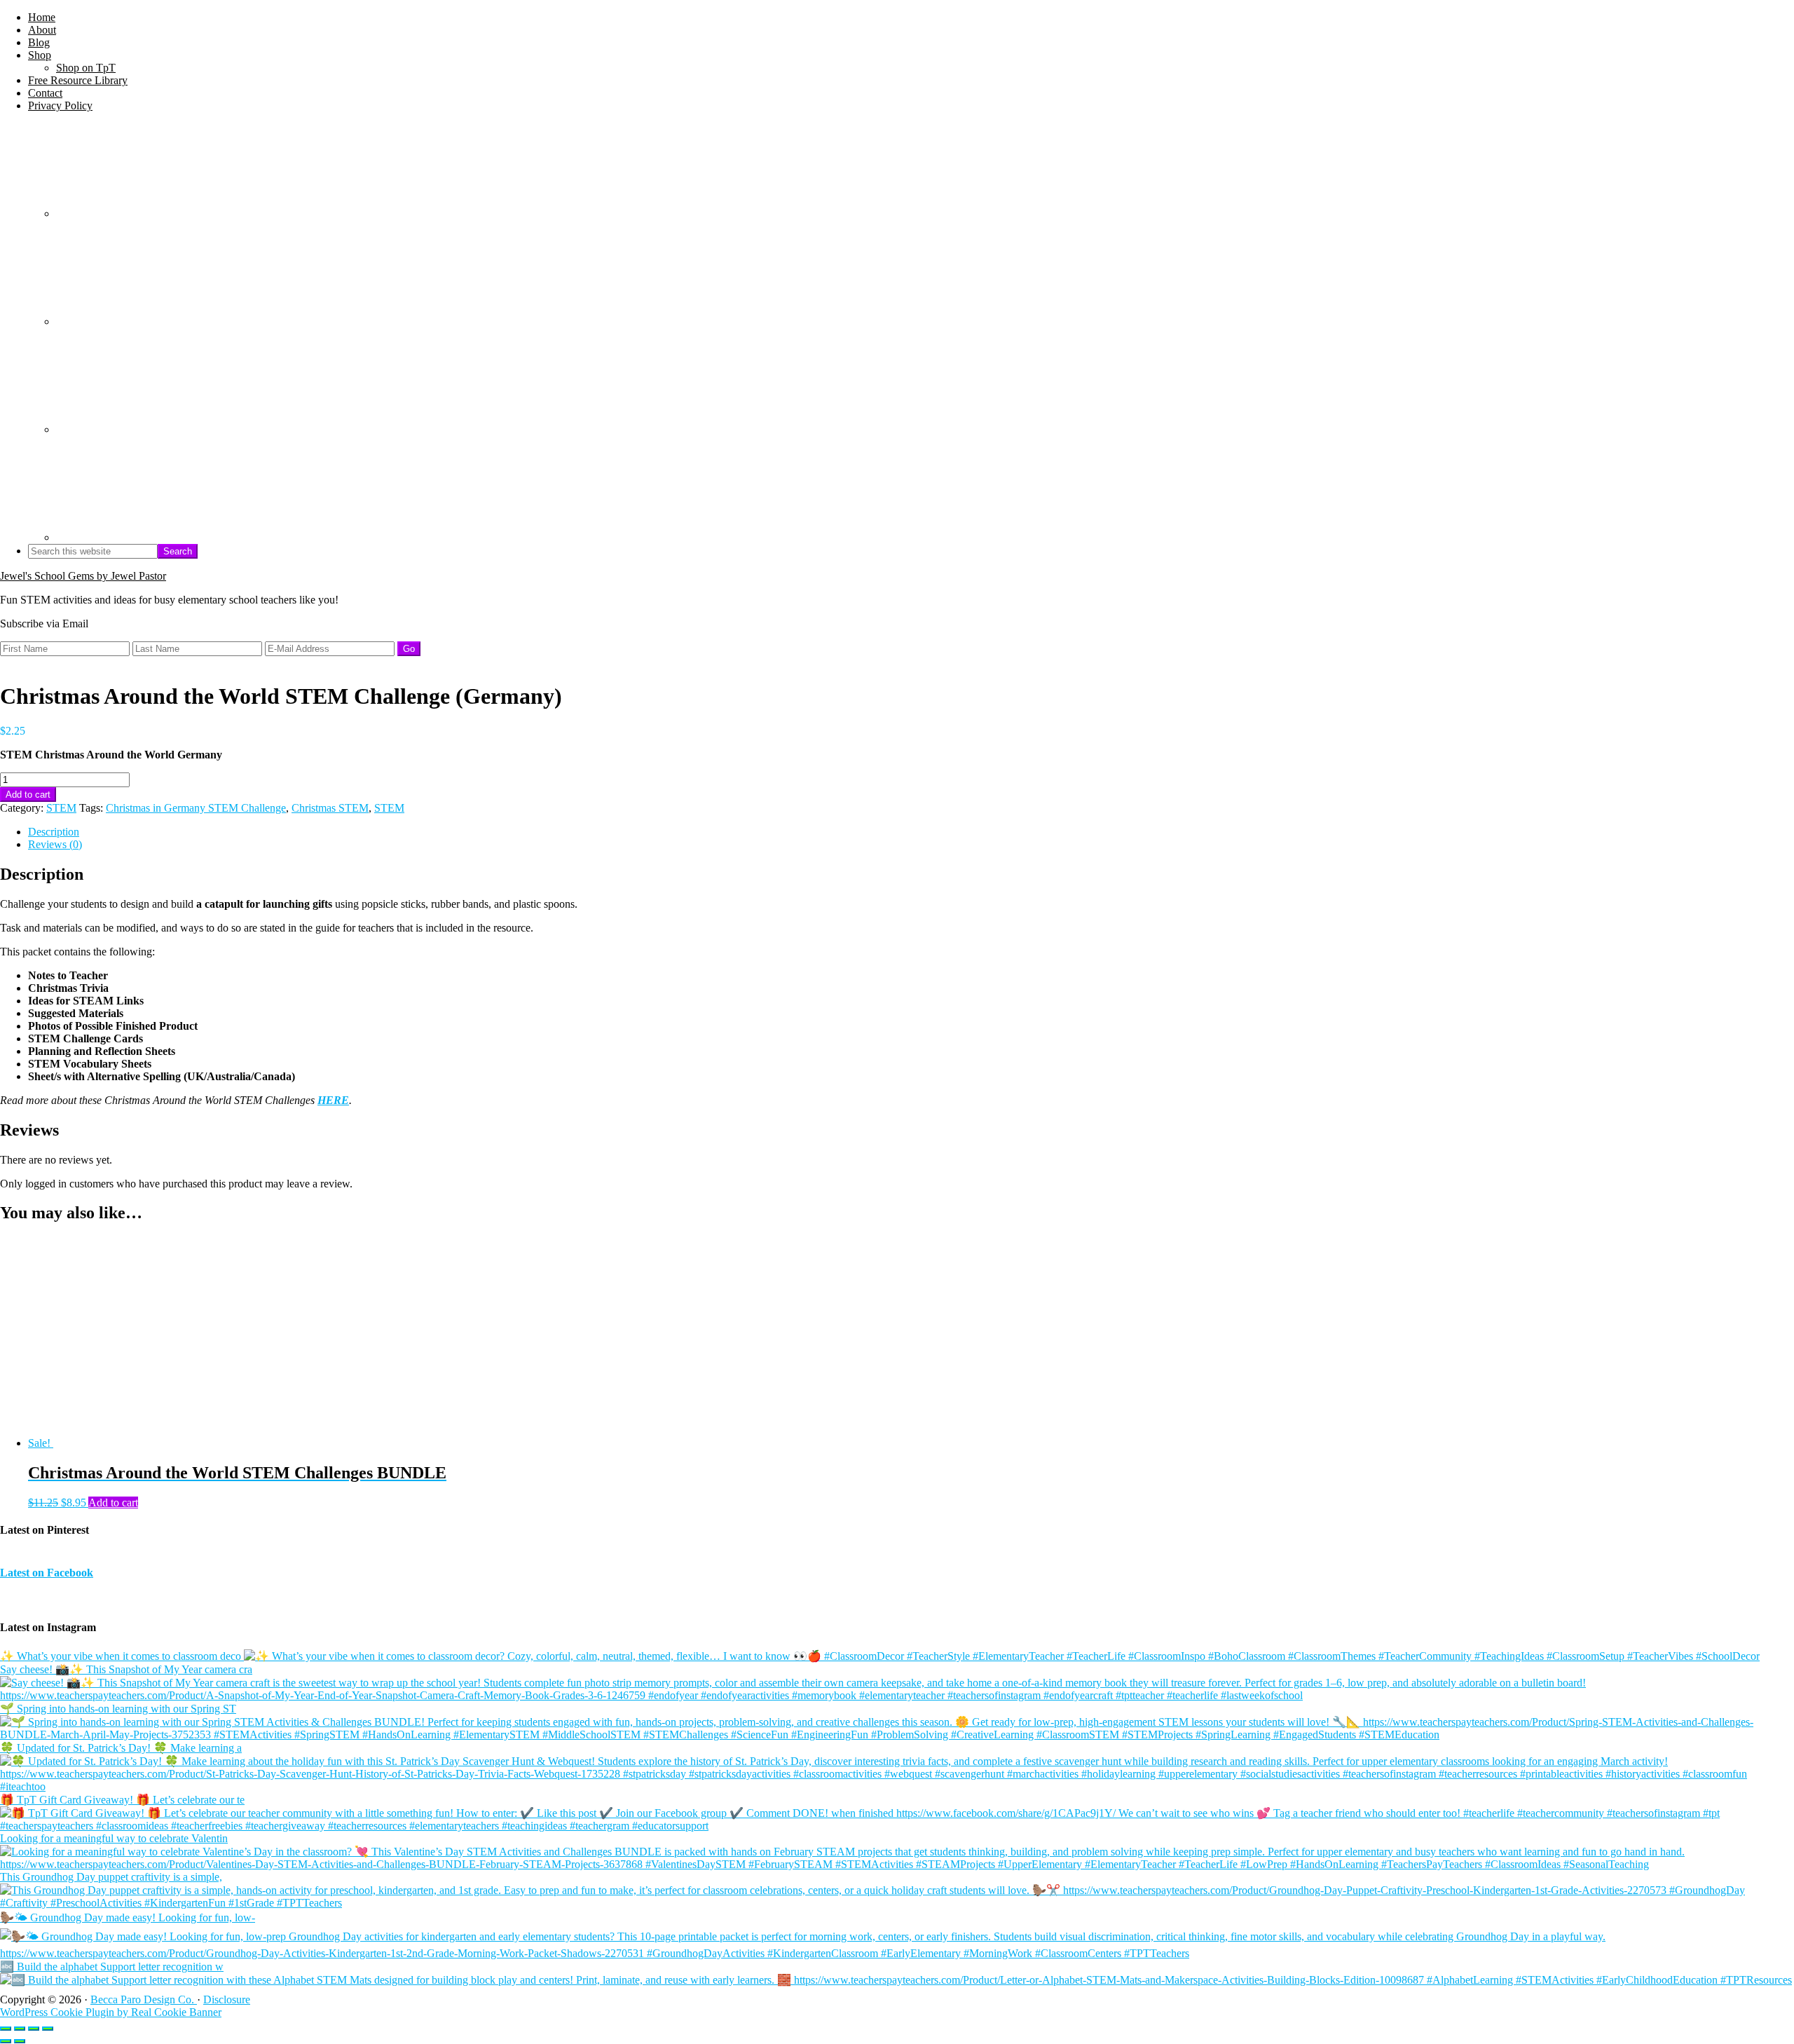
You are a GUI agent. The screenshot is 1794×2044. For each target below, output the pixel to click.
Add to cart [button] (113, 1503)
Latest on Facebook (47, 1573)
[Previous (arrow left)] (6, 2041)
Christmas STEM (330, 808)
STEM (61, 808)
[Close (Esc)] (48, 2029)
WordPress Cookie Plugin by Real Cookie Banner (111, 2012)
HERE (333, 1100)
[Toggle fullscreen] (20, 2029)
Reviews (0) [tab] (55, 844)
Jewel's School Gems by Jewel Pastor (83, 576)
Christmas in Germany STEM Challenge (196, 808)
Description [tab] (54, 832)
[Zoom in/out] (6, 2029)
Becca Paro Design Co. (144, 1999)
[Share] (34, 2029)
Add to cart (28, 795)
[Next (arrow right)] (20, 2041)
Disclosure (227, 1999)
